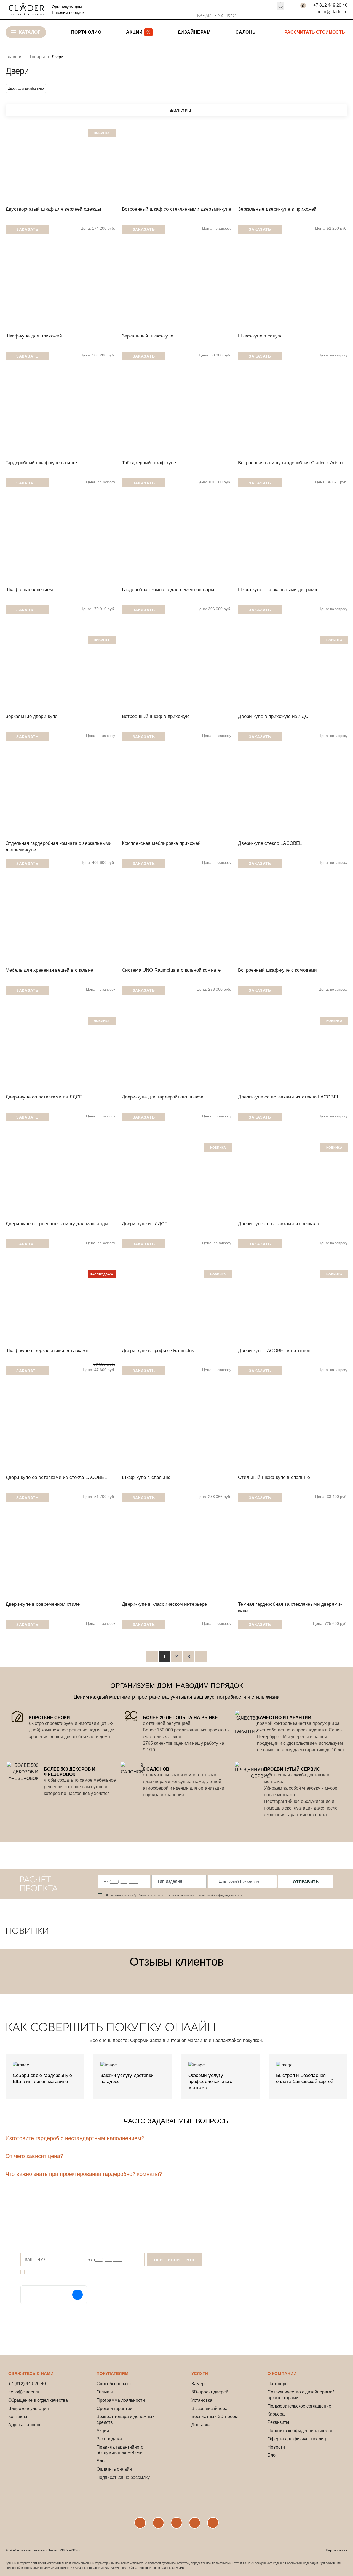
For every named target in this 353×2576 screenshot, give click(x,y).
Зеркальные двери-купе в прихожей (277, 209)
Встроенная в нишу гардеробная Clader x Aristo (290, 463)
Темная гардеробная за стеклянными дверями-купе (290, 1608)
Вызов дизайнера (209, 2409)
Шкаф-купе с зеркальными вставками (47, 1351)
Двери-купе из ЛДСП (145, 1224)
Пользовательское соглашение (299, 2406)
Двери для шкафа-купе (26, 89)
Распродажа (109, 2439)
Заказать (27, 229)
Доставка (201, 2425)
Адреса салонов (25, 2425)
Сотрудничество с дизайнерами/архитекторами (301, 2395)
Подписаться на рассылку (123, 2477)
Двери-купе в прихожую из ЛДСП (275, 716)
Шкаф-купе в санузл (260, 336)
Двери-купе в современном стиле (43, 1604)
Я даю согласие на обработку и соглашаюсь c (174, 1895)
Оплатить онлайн (114, 2469)
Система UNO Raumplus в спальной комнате (171, 970)
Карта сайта (337, 2550)
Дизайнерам (194, 32)
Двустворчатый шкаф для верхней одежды (53, 209)
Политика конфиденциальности (300, 2431)
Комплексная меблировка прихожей (161, 843)
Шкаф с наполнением (29, 590)
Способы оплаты (114, 2384)
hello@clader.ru (332, 12)
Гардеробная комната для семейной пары (168, 590)
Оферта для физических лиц (297, 2439)
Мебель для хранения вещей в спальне (49, 970)
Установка (202, 2400)
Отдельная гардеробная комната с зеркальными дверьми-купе (59, 847)
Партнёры (278, 2384)
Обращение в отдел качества (38, 2400)
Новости (276, 2447)
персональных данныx (162, 1895)
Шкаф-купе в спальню (146, 1477)
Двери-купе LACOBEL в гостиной (274, 1351)
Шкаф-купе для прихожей (34, 336)
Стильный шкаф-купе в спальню (274, 1477)
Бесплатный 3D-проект (215, 2416)
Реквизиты (278, 2422)
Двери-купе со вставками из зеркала (279, 1224)
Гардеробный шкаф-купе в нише (41, 463)
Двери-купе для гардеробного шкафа (163, 1097)
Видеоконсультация (29, 2409)
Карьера (276, 2414)
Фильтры (181, 111)
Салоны (246, 32)
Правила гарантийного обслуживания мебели (120, 2450)
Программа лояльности (121, 2400)
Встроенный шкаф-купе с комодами (277, 970)
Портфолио (86, 32)
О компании (282, 2373)
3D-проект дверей (210, 2392)
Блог (101, 2461)
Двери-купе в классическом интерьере (165, 1604)
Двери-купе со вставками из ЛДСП (44, 1097)
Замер (198, 2384)
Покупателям (113, 2373)
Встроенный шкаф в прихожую (156, 716)
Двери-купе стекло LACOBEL (270, 843)
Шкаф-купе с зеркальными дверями (278, 590)
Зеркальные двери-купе (32, 716)
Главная (14, 57)
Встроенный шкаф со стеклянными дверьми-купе (176, 209)
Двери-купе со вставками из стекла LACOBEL (289, 1097)
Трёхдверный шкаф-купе (149, 463)
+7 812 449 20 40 (330, 5)
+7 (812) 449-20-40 (27, 2384)
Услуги (200, 2373)
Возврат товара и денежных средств (125, 2419)
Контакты (18, 2416)
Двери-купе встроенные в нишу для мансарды (57, 1224)
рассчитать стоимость (315, 32)
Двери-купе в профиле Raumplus (158, 1351)
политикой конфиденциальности (221, 1895)
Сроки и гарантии (114, 2409)
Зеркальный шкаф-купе (148, 336)
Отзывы (105, 2392)
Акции (103, 2431)
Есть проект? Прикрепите (239, 1881)
